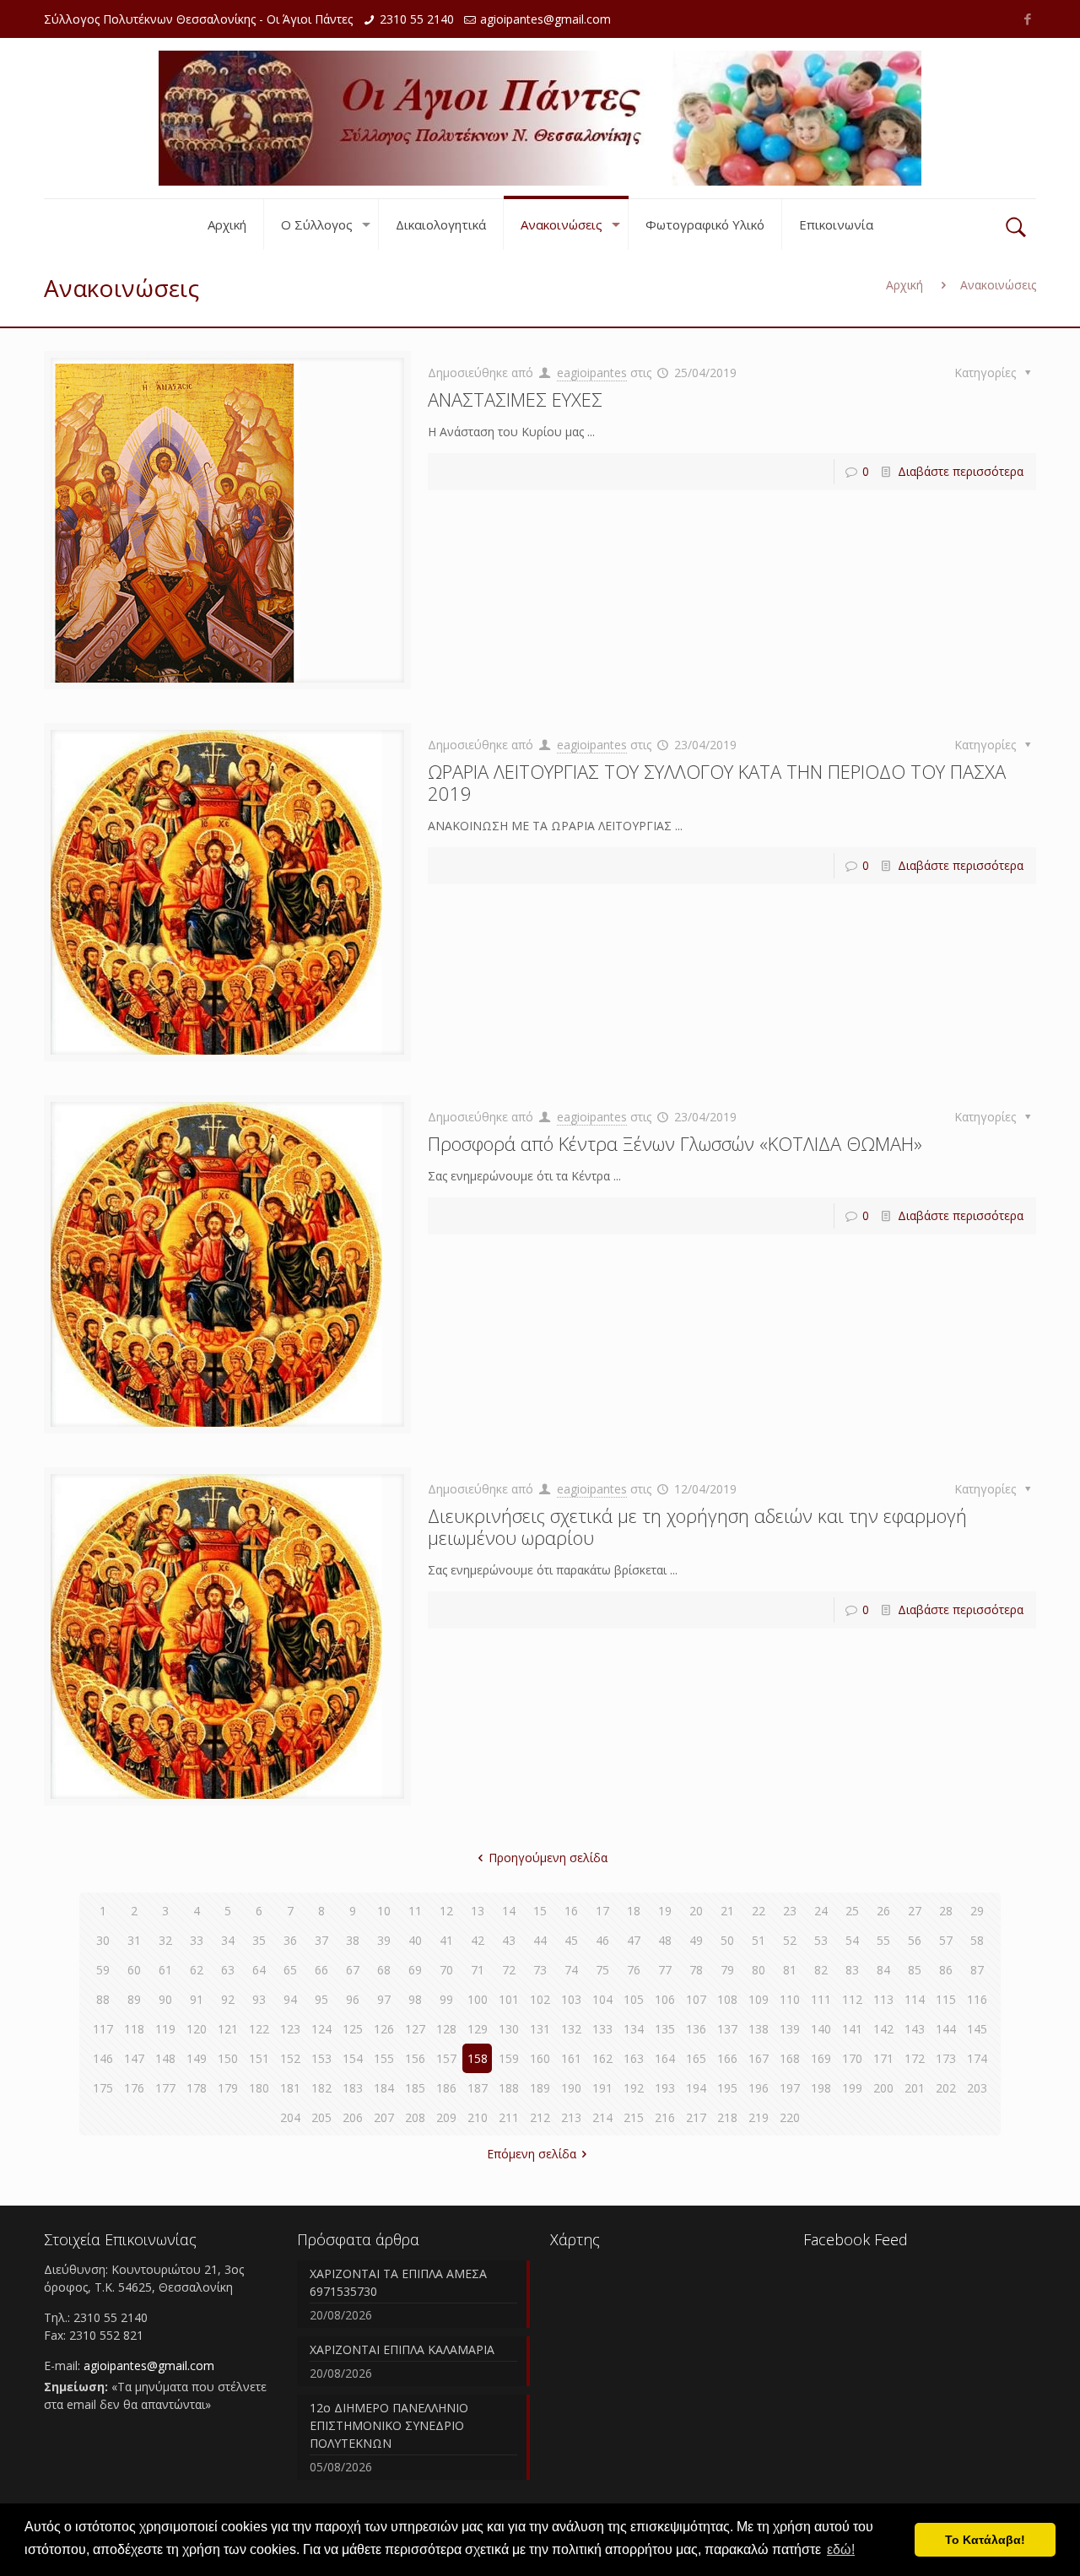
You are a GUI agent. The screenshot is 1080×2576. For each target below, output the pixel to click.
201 (915, 2088)
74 (571, 1970)
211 (509, 2117)
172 (915, 2058)
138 (759, 2029)
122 (259, 2029)
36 (290, 1940)
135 (665, 2029)
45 (571, 1940)
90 (165, 1999)
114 (915, 1999)
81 (790, 1970)
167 (759, 2058)
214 (602, 2117)
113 (883, 1999)
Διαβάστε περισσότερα (961, 471)
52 (790, 1940)
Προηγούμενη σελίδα (548, 1858)
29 (977, 1911)
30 (103, 1940)
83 (852, 1970)
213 (571, 2117)
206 (353, 2117)
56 (915, 1940)
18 (634, 1911)
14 (509, 1911)
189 (540, 2088)
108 (727, 1999)
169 (821, 2058)
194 (696, 2088)
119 (165, 2029)
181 (290, 2088)
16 (571, 1911)
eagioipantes (592, 373)
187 (478, 2088)
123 (290, 2029)
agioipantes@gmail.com (545, 19)
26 (883, 1911)
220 (790, 2117)
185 (415, 2088)
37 (321, 1940)
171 (883, 2058)
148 (165, 2058)
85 (915, 1970)
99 (446, 1999)
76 (634, 1970)
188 (509, 2088)
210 (478, 2117)
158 (478, 2058)
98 (415, 1999)
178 (197, 2088)
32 (165, 1940)
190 (571, 2088)
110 (790, 1999)
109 (759, 1999)
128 (446, 2029)
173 (946, 2058)
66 (321, 1970)
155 (384, 2058)
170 (852, 2058)
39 (384, 1940)
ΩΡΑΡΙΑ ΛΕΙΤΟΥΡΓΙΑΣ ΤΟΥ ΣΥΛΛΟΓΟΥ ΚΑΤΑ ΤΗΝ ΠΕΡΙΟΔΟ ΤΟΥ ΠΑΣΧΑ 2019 (717, 782)
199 (852, 2088)
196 (759, 2088)
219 (759, 2117)
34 (228, 1940)
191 (602, 2088)
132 (571, 2029)
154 (353, 2058)
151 (259, 2058)
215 (634, 2117)
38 (353, 1940)
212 (540, 2117)
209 (446, 2117)
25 (852, 1911)
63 (228, 1970)
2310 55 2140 (417, 19)
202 (946, 2088)
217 (696, 2117)
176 (134, 2088)
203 (977, 2088)
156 (415, 2058)
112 (852, 1999)
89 (134, 1999)
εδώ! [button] (841, 2549)
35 (259, 1940)
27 (915, 1911)
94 (290, 1999)
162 (602, 2058)
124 (321, 2029)
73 (540, 1970)
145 (977, 2029)
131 (540, 2029)
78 (696, 1970)
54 (852, 1940)
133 (602, 2029)
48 (665, 1940)
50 (727, 1940)
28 (946, 1911)
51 (759, 1940)
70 (446, 1970)
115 (946, 1999)
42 (478, 1940)
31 (134, 1940)
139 (790, 2029)
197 (790, 2088)
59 (103, 1970)
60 (134, 1970)
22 (759, 1911)
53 (821, 1940)
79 (727, 1970)
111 (821, 1999)
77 (665, 1970)
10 (384, 1911)
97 (384, 1999)
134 (634, 2029)
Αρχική (904, 285)
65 (290, 1970)
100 (478, 1999)
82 (821, 1970)
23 (790, 1911)
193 (665, 2088)
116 (977, 1999)
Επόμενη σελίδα (532, 2154)
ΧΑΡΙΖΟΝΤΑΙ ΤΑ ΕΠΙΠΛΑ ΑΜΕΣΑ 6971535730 (398, 2282)
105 (634, 1999)
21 (727, 1911)
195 (727, 2088)
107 (696, 1999)
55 (883, 1940)
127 (415, 2029)
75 (602, 1970)
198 (821, 2088)
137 (727, 2029)
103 (571, 1999)
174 (977, 2058)
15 (540, 1911)
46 (602, 1940)
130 (509, 2029)
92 (228, 1999)
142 (883, 2029)
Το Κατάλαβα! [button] (985, 2540)
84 (883, 1970)
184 (384, 2088)
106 (665, 1999)
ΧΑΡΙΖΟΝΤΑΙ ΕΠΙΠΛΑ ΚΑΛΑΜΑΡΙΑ (402, 2349)
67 (353, 1970)
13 (478, 1911)
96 (353, 1999)
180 (259, 2088)
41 (446, 1940)
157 (446, 2058)
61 (165, 1970)
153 (321, 2058)
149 (197, 2058)
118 (134, 2029)
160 (540, 2058)
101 (509, 1999)
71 (478, 1970)
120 (197, 2029)
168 (790, 2058)
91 (197, 1999)
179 (228, 2088)
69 (415, 1970)
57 (946, 1940)
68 (384, 1970)
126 (384, 2029)
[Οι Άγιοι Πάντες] (540, 118)
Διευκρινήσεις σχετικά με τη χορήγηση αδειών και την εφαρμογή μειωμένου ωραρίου (697, 1526)
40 (415, 1940)
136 (696, 2029)
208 (415, 2117)
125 (353, 2029)
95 (321, 1999)
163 (634, 2058)
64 (259, 1970)
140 (821, 2029)
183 (353, 2088)
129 (478, 2029)
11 (415, 1911)
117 (103, 2029)
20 (696, 1911)
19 (665, 1911)
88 (103, 1999)
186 (446, 2088)
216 (665, 2117)
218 (727, 2117)
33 (197, 1940)
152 (290, 2058)
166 (727, 2058)
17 (602, 1911)
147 (134, 2058)
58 (977, 1940)
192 (634, 2088)
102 (540, 1999)
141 (852, 2029)
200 (883, 2088)
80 (759, 1970)
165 (696, 2058)
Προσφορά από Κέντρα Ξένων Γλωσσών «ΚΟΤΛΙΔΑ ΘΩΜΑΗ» (675, 1143)
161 (571, 2058)
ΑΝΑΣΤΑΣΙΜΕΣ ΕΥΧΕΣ (515, 399)
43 (509, 1940)
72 (509, 1970)
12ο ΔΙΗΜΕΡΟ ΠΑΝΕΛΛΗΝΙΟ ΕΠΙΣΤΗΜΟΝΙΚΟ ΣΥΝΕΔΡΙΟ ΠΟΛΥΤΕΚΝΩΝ (389, 2425)
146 (103, 2058)
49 (696, 1940)
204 (290, 2117)
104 (602, 1999)
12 (446, 1911)
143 (915, 2029)
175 (103, 2088)
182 (321, 2088)
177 (165, 2088)
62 (197, 1970)
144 (946, 2029)
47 (634, 1940)
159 (509, 2058)
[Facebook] (1027, 19)
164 (665, 2058)
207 (384, 2117)
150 (228, 2058)
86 (946, 1970)
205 (321, 2117)
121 (228, 2029)
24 (821, 1911)
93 (259, 1999)
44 (540, 1940)
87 (977, 1970)
